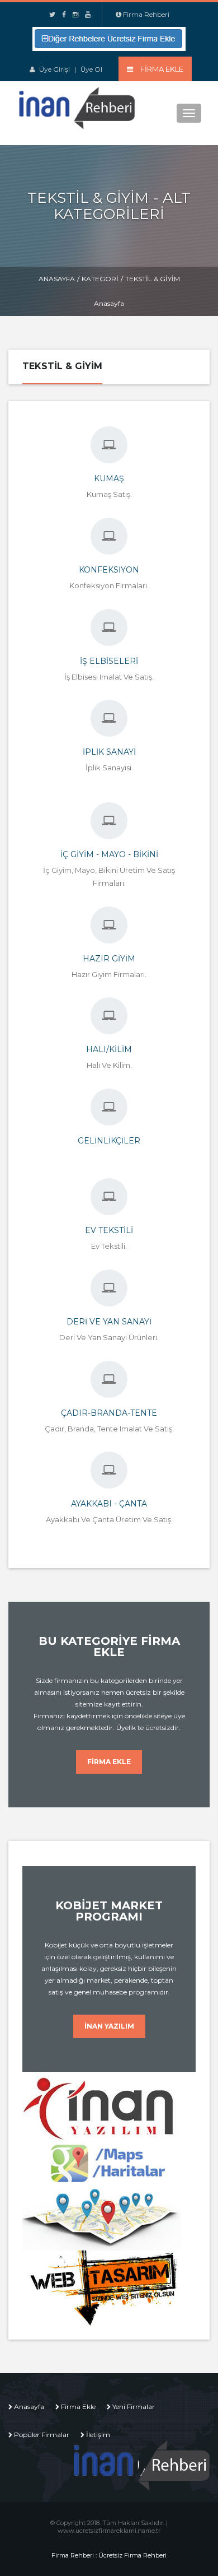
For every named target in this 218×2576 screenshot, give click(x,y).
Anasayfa (57, 279)
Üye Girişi (54, 69)
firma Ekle (109, 1762)
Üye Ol (91, 69)
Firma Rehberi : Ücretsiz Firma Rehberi (109, 2555)
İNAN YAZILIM (109, 2026)
